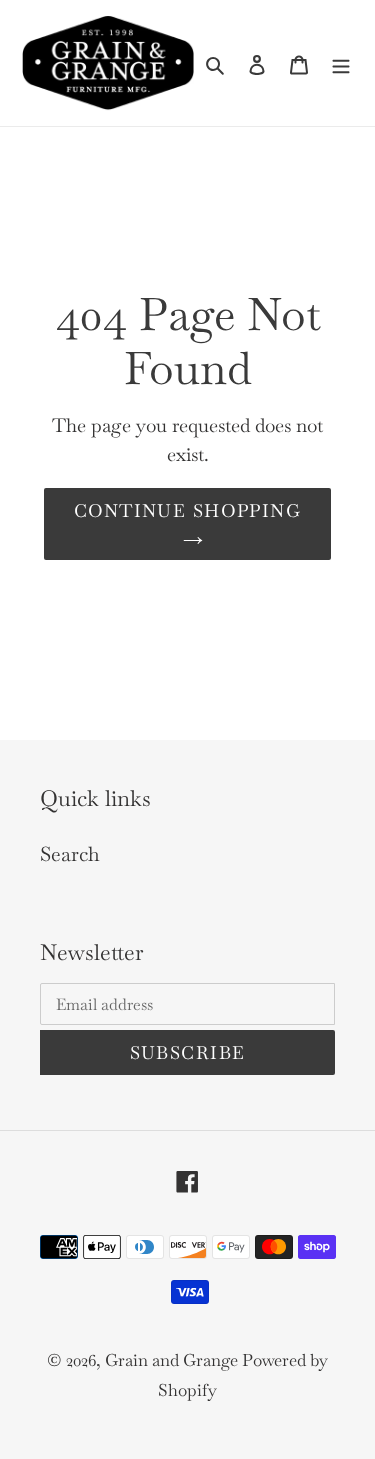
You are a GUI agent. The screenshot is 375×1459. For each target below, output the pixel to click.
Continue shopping (187, 510)
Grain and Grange (173, 1360)
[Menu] (341, 63)
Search (70, 854)
